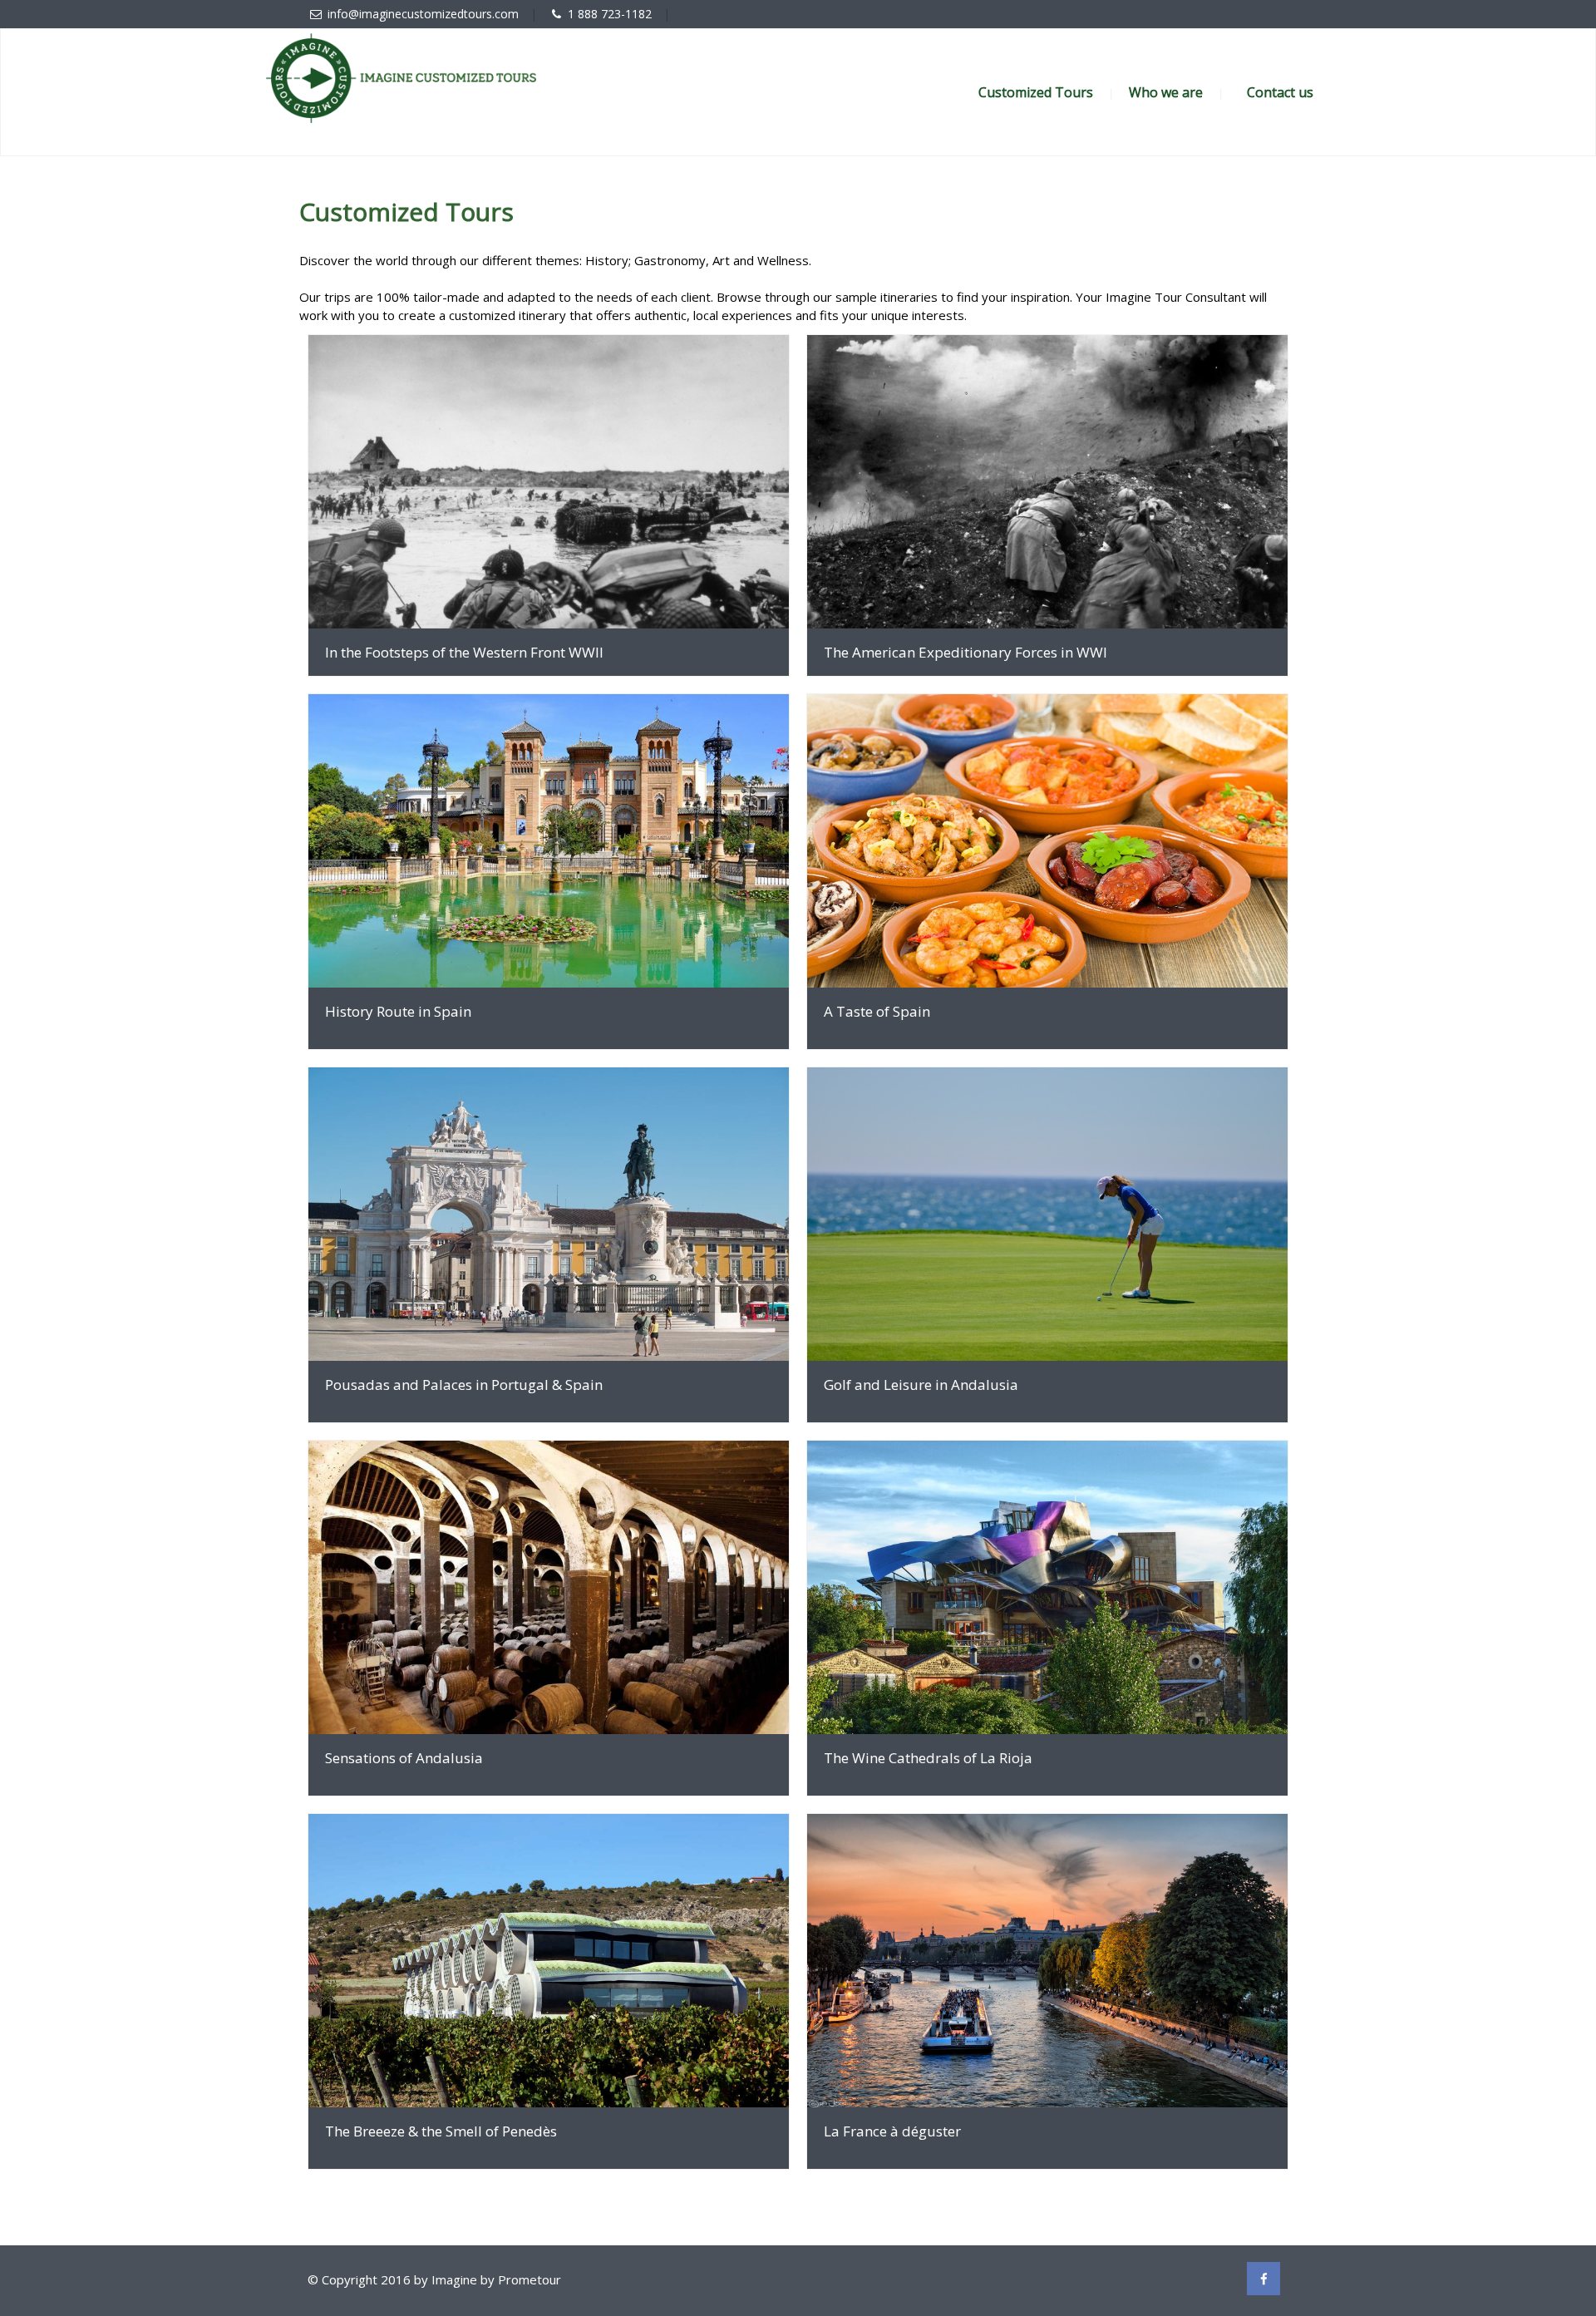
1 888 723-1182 (610, 14)
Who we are (1166, 92)
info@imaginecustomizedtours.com (423, 14)
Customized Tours (1036, 92)
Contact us (1280, 92)
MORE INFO (549, 482)
